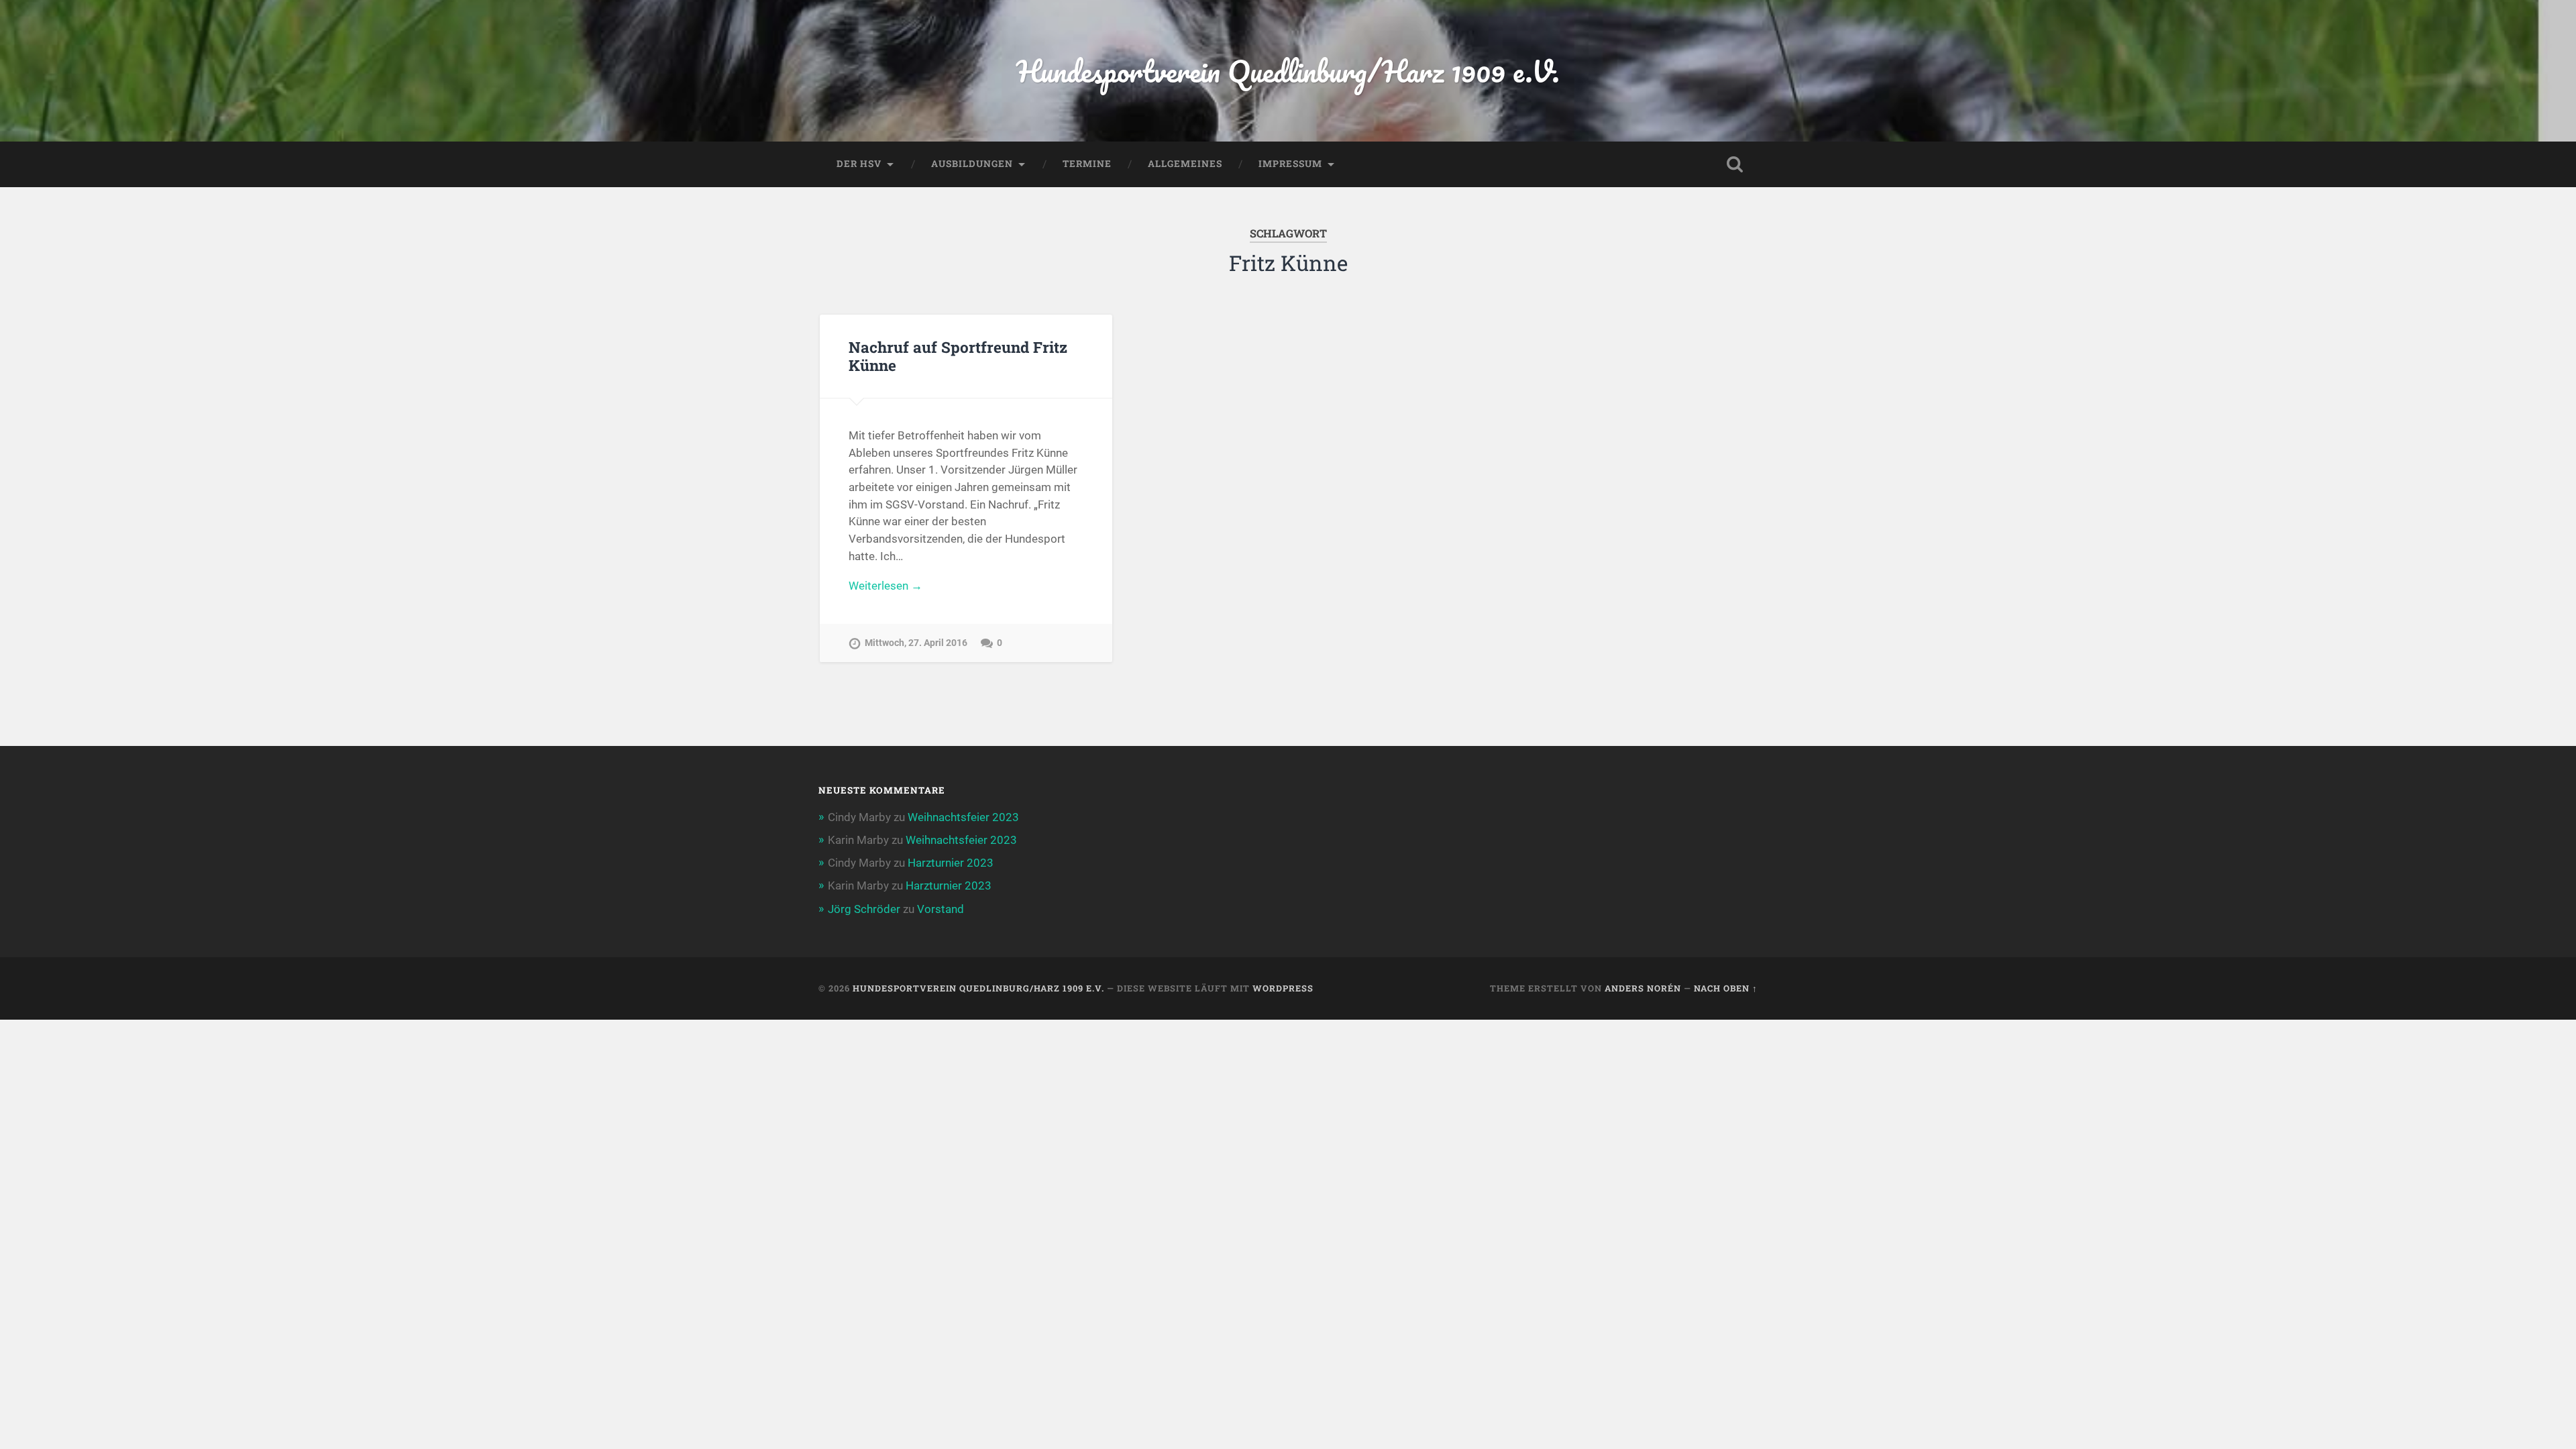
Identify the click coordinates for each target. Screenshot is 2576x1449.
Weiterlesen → (885, 586)
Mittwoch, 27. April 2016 (916, 643)
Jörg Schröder (864, 909)
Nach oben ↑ (1726, 988)
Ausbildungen (972, 164)
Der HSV (859, 164)
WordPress (1283, 988)
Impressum (1290, 164)
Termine (1087, 164)
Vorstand (941, 909)
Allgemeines (1185, 164)
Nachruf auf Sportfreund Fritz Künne (958, 356)
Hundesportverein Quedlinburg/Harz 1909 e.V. (1288, 71)
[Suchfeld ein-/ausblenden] (1735, 164)
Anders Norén (1643, 988)
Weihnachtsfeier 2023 (963, 817)
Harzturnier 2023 (951, 863)
